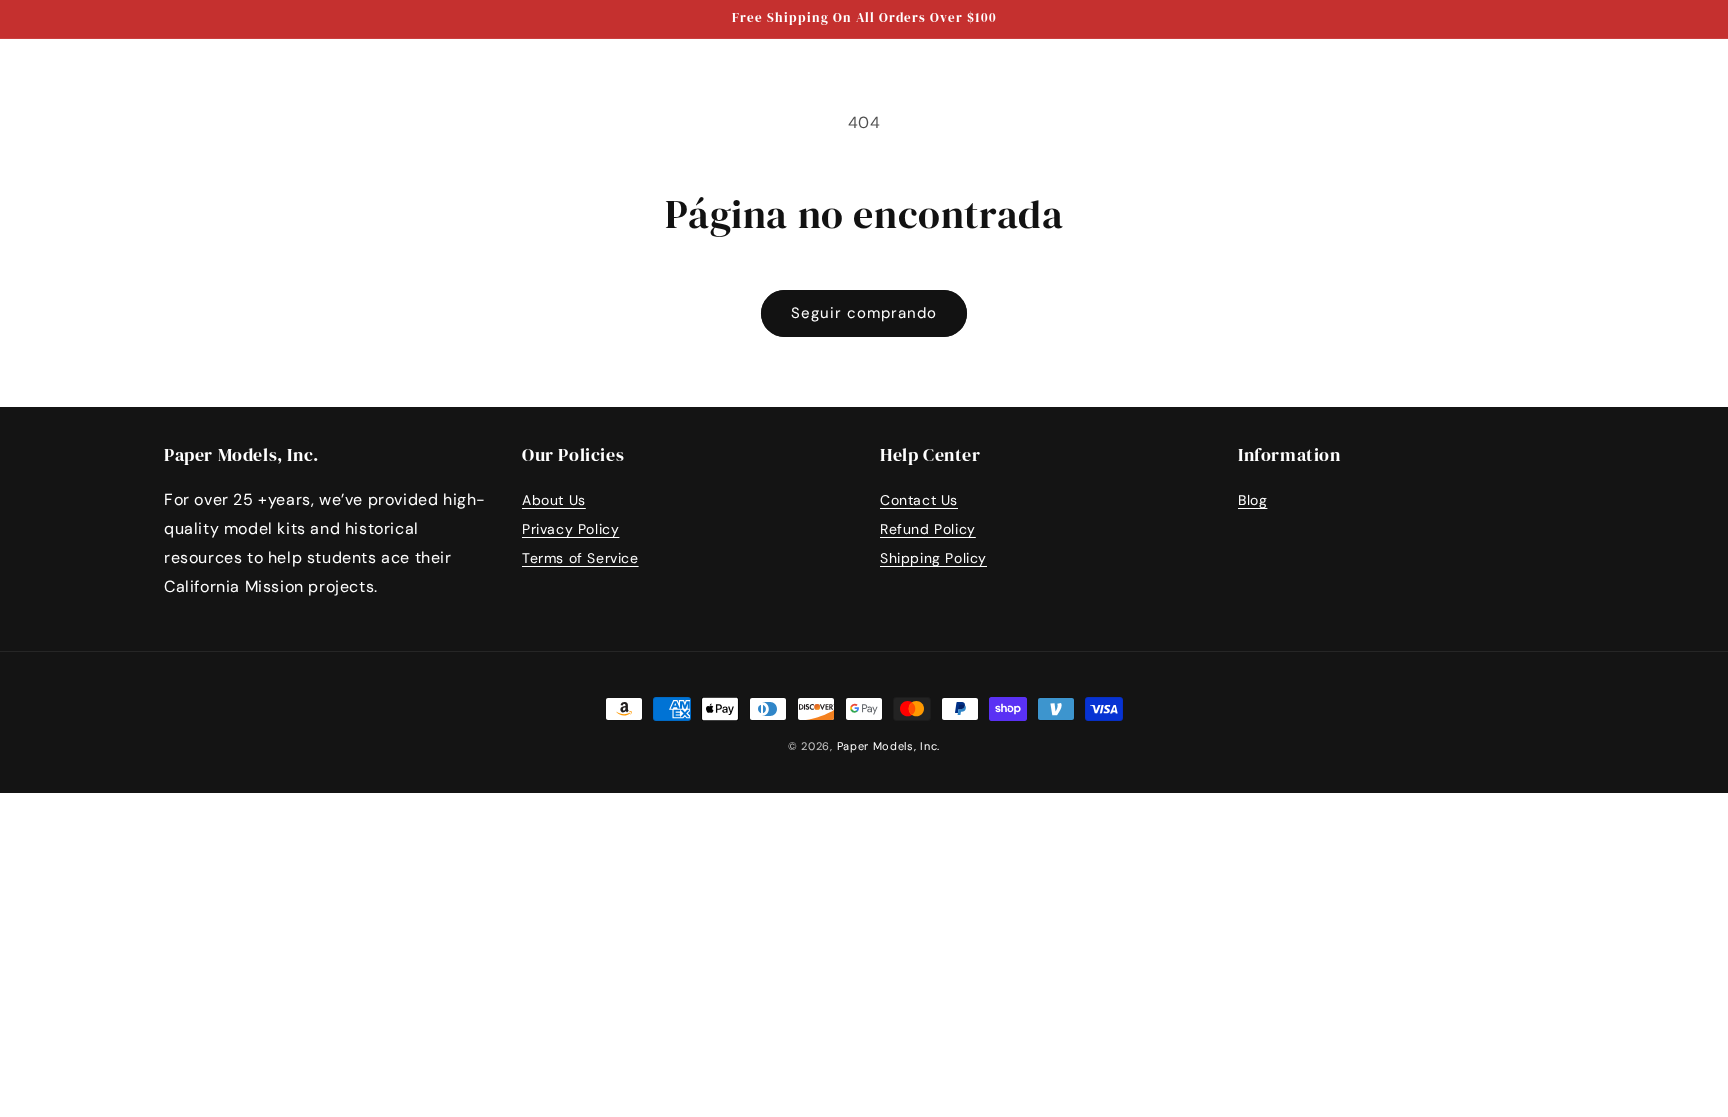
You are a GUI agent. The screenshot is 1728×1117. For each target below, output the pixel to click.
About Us (554, 500)
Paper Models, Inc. (889, 746)
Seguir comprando (864, 313)
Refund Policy (928, 529)
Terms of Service (580, 558)
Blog (1252, 500)
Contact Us (919, 500)
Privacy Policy (570, 529)
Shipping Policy (933, 558)
